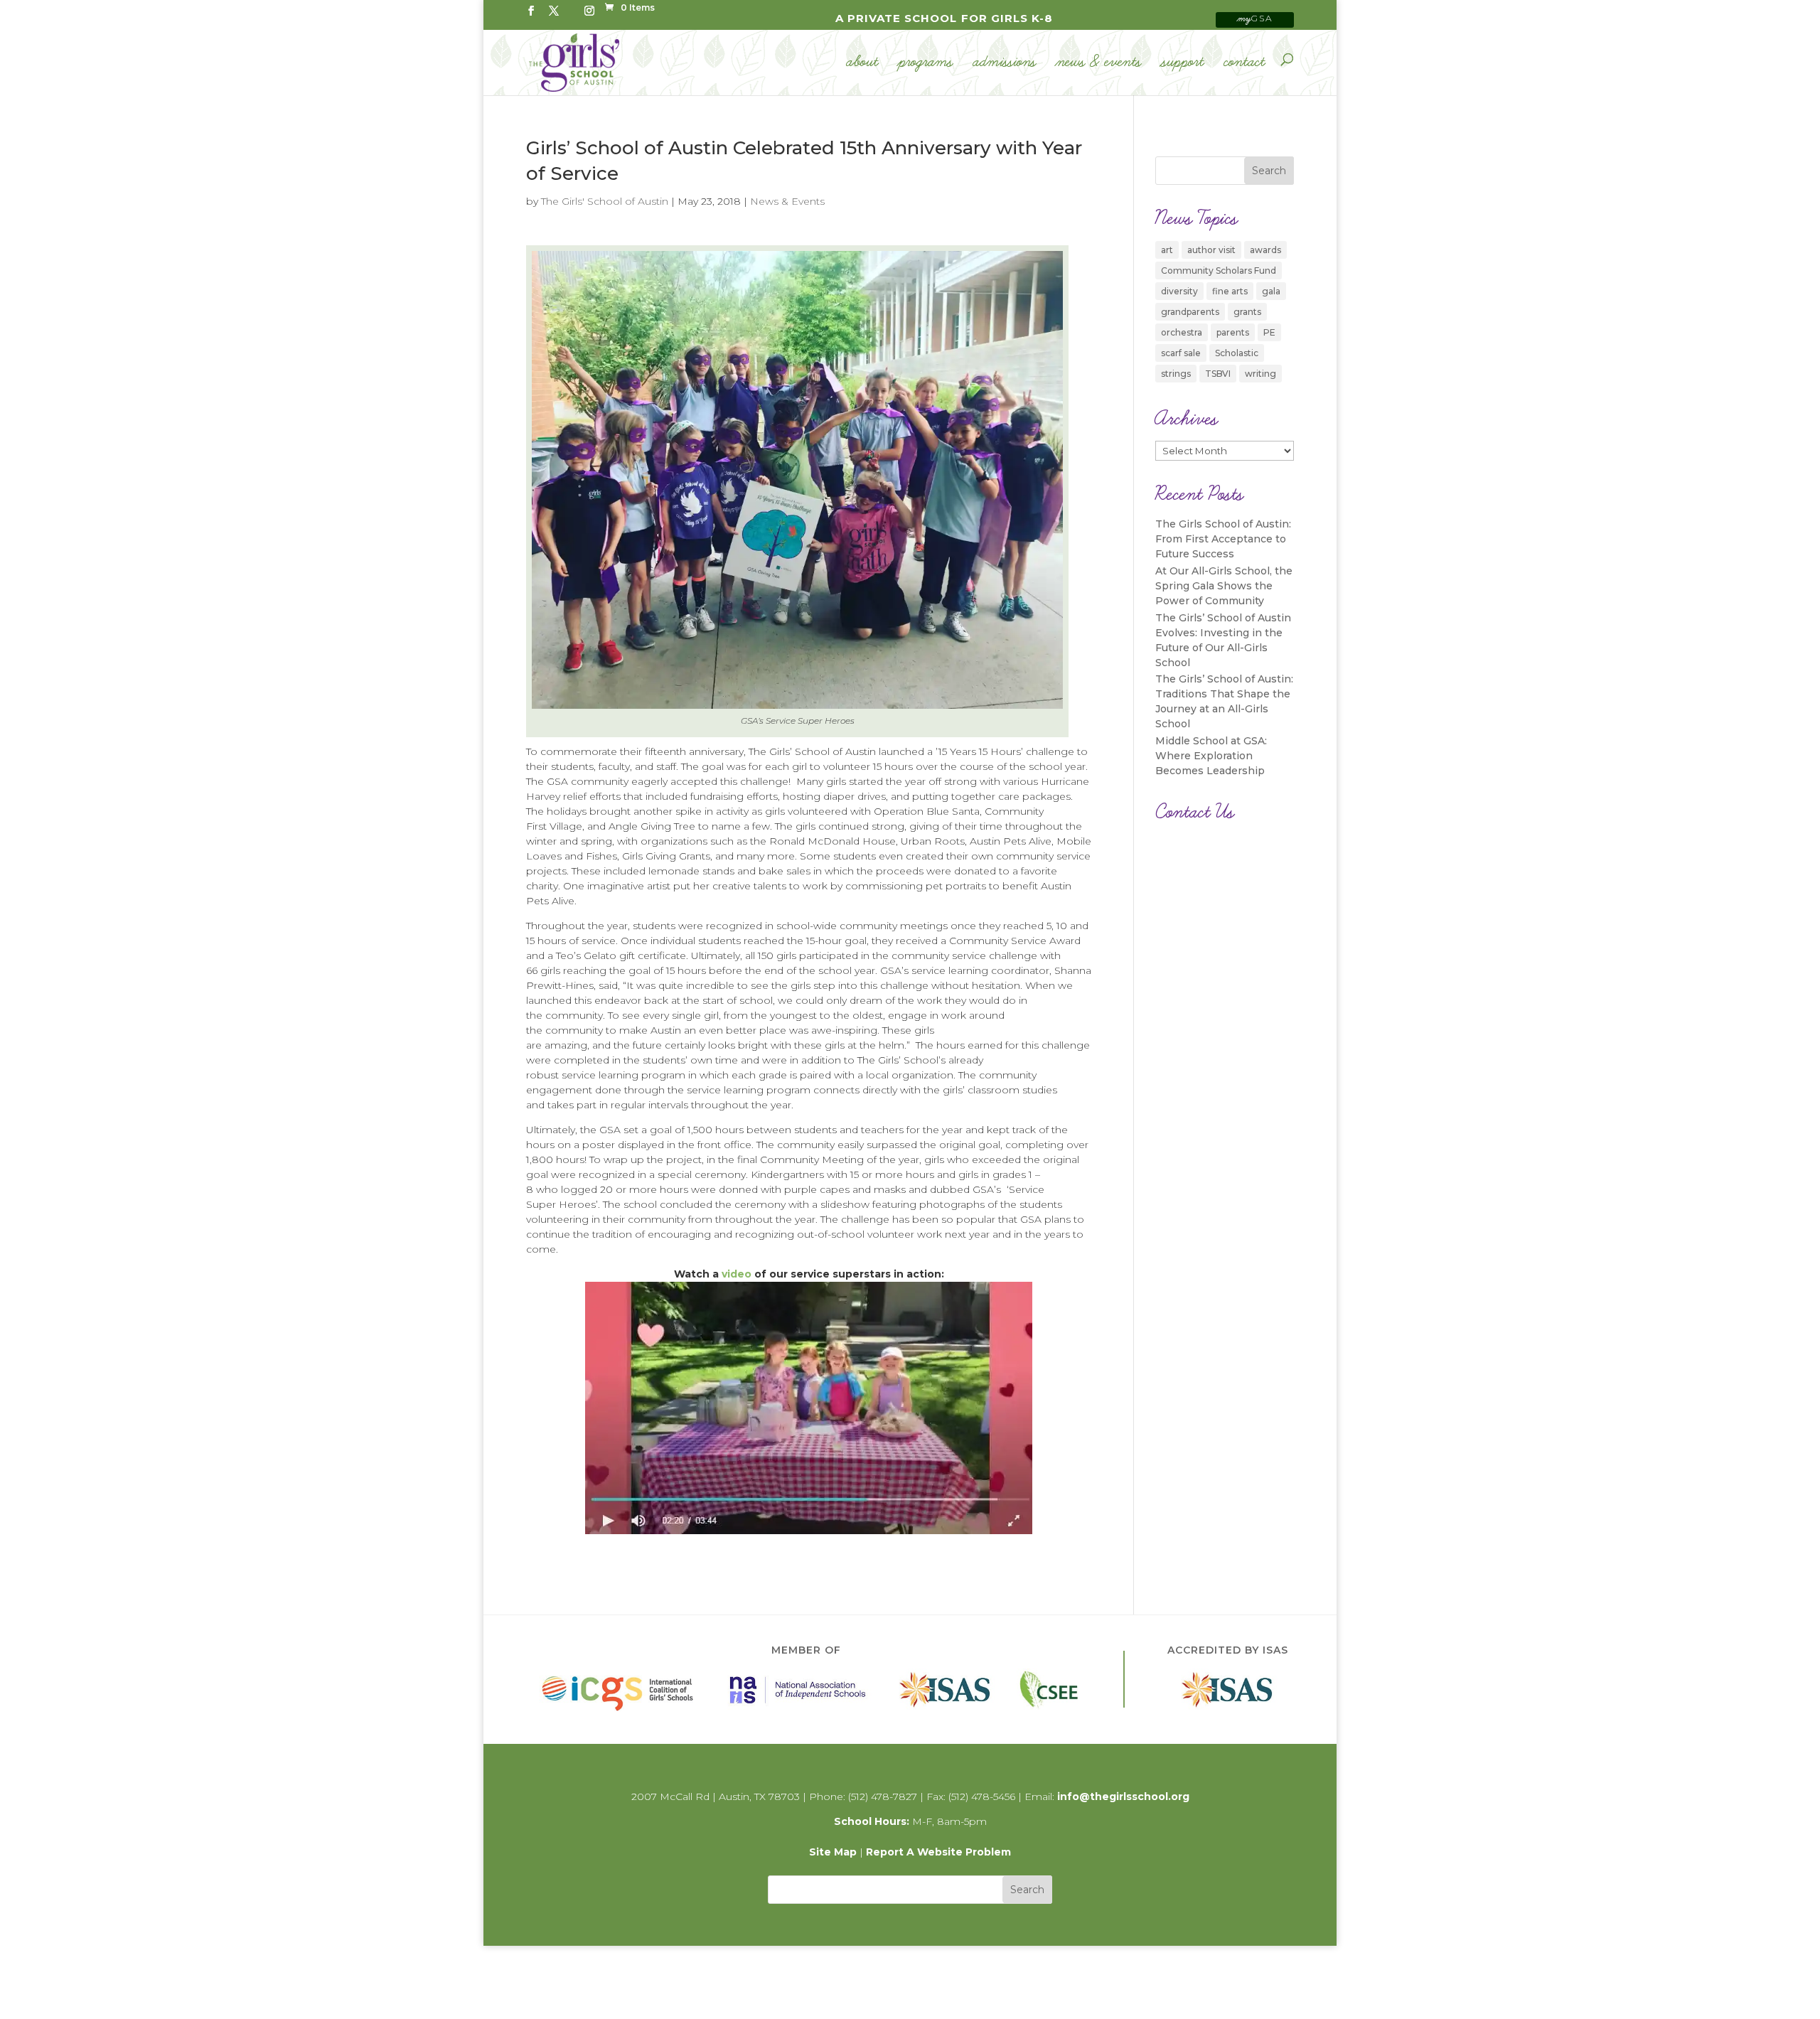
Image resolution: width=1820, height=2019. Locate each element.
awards (1265, 250)
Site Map (833, 1852)
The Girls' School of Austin (605, 201)
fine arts (1230, 291)
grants (1247, 312)
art (1167, 250)
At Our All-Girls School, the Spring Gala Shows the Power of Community (1224, 586)
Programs (926, 63)
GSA (1255, 18)
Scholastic (1237, 353)
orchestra (1182, 332)
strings (1176, 374)
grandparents (1190, 312)
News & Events (1099, 63)
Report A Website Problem (938, 1852)
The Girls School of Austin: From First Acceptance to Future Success (1223, 539)
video (737, 1274)
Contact (1245, 63)
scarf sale (1181, 353)
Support (1183, 63)
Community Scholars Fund (1219, 271)
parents (1233, 332)
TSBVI (1218, 374)
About (863, 63)
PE (1269, 332)
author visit (1211, 250)
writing (1260, 374)
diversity (1179, 291)
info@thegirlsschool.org (1123, 1796)
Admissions (1005, 63)
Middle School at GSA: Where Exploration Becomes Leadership (1211, 756)
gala (1271, 291)
